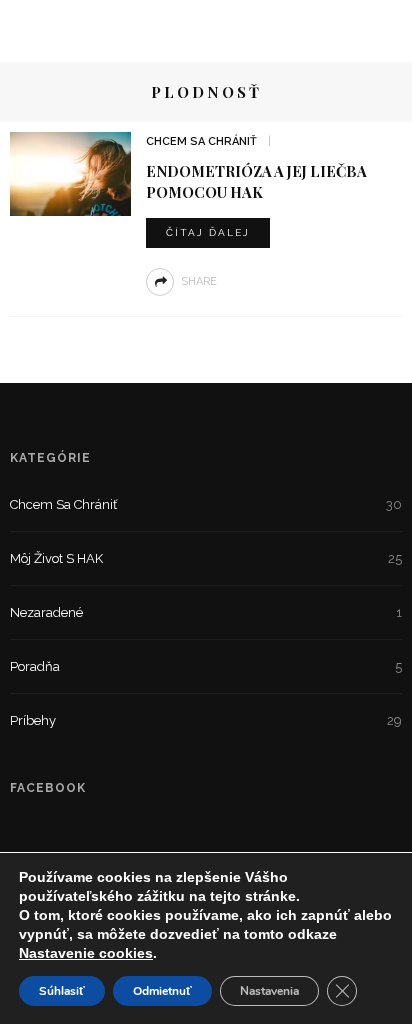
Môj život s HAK (206, 558)
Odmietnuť (162, 991)
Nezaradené (206, 612)
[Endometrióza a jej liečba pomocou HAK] (70, 172)
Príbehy (206, 720)
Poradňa (206, 666)
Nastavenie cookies (86, 953)
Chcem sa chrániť (201, 141)
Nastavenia (269, 991)
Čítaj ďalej (208, 232)
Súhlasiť (62, 991)
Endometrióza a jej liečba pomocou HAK (256, 181)
